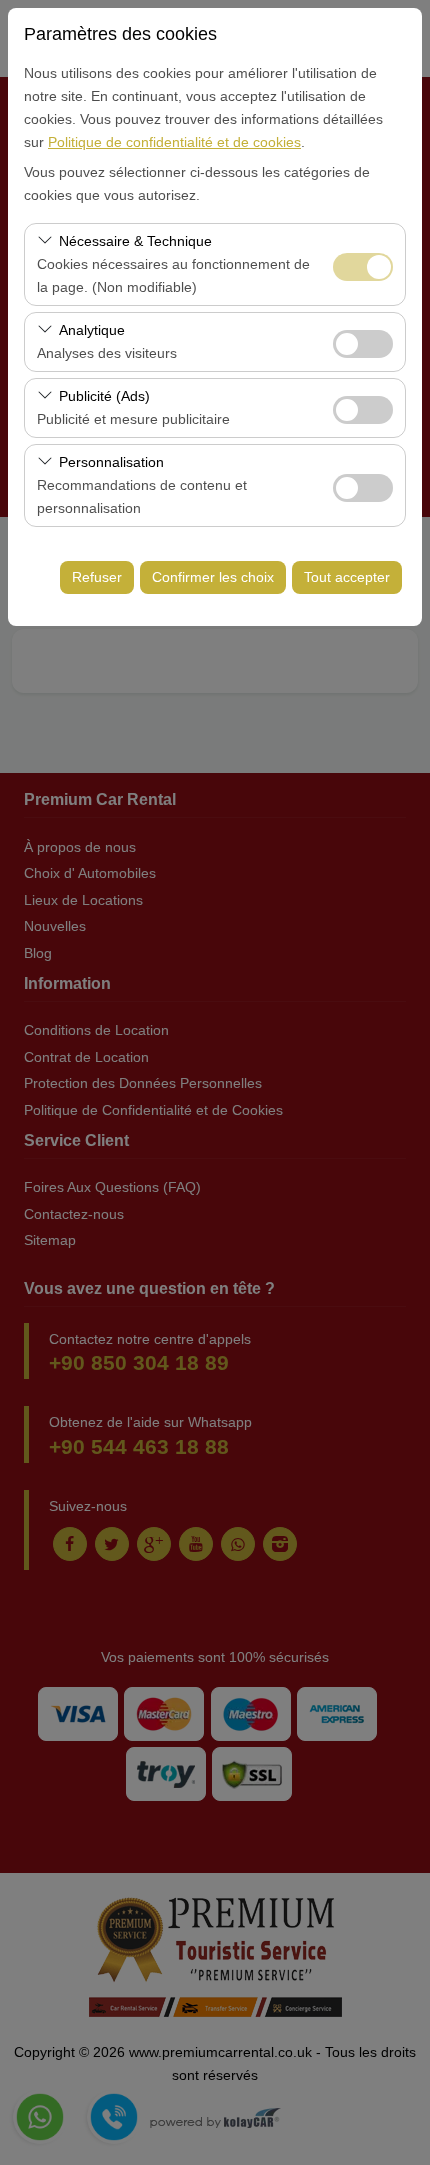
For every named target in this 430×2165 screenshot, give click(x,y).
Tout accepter (347, 577)
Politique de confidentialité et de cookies (174, 142)
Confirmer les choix (213, 577)
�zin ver (363, 344)
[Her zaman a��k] (363, 264)
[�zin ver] (363, 341)
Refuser (97, 577)
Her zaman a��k (363, 267)
